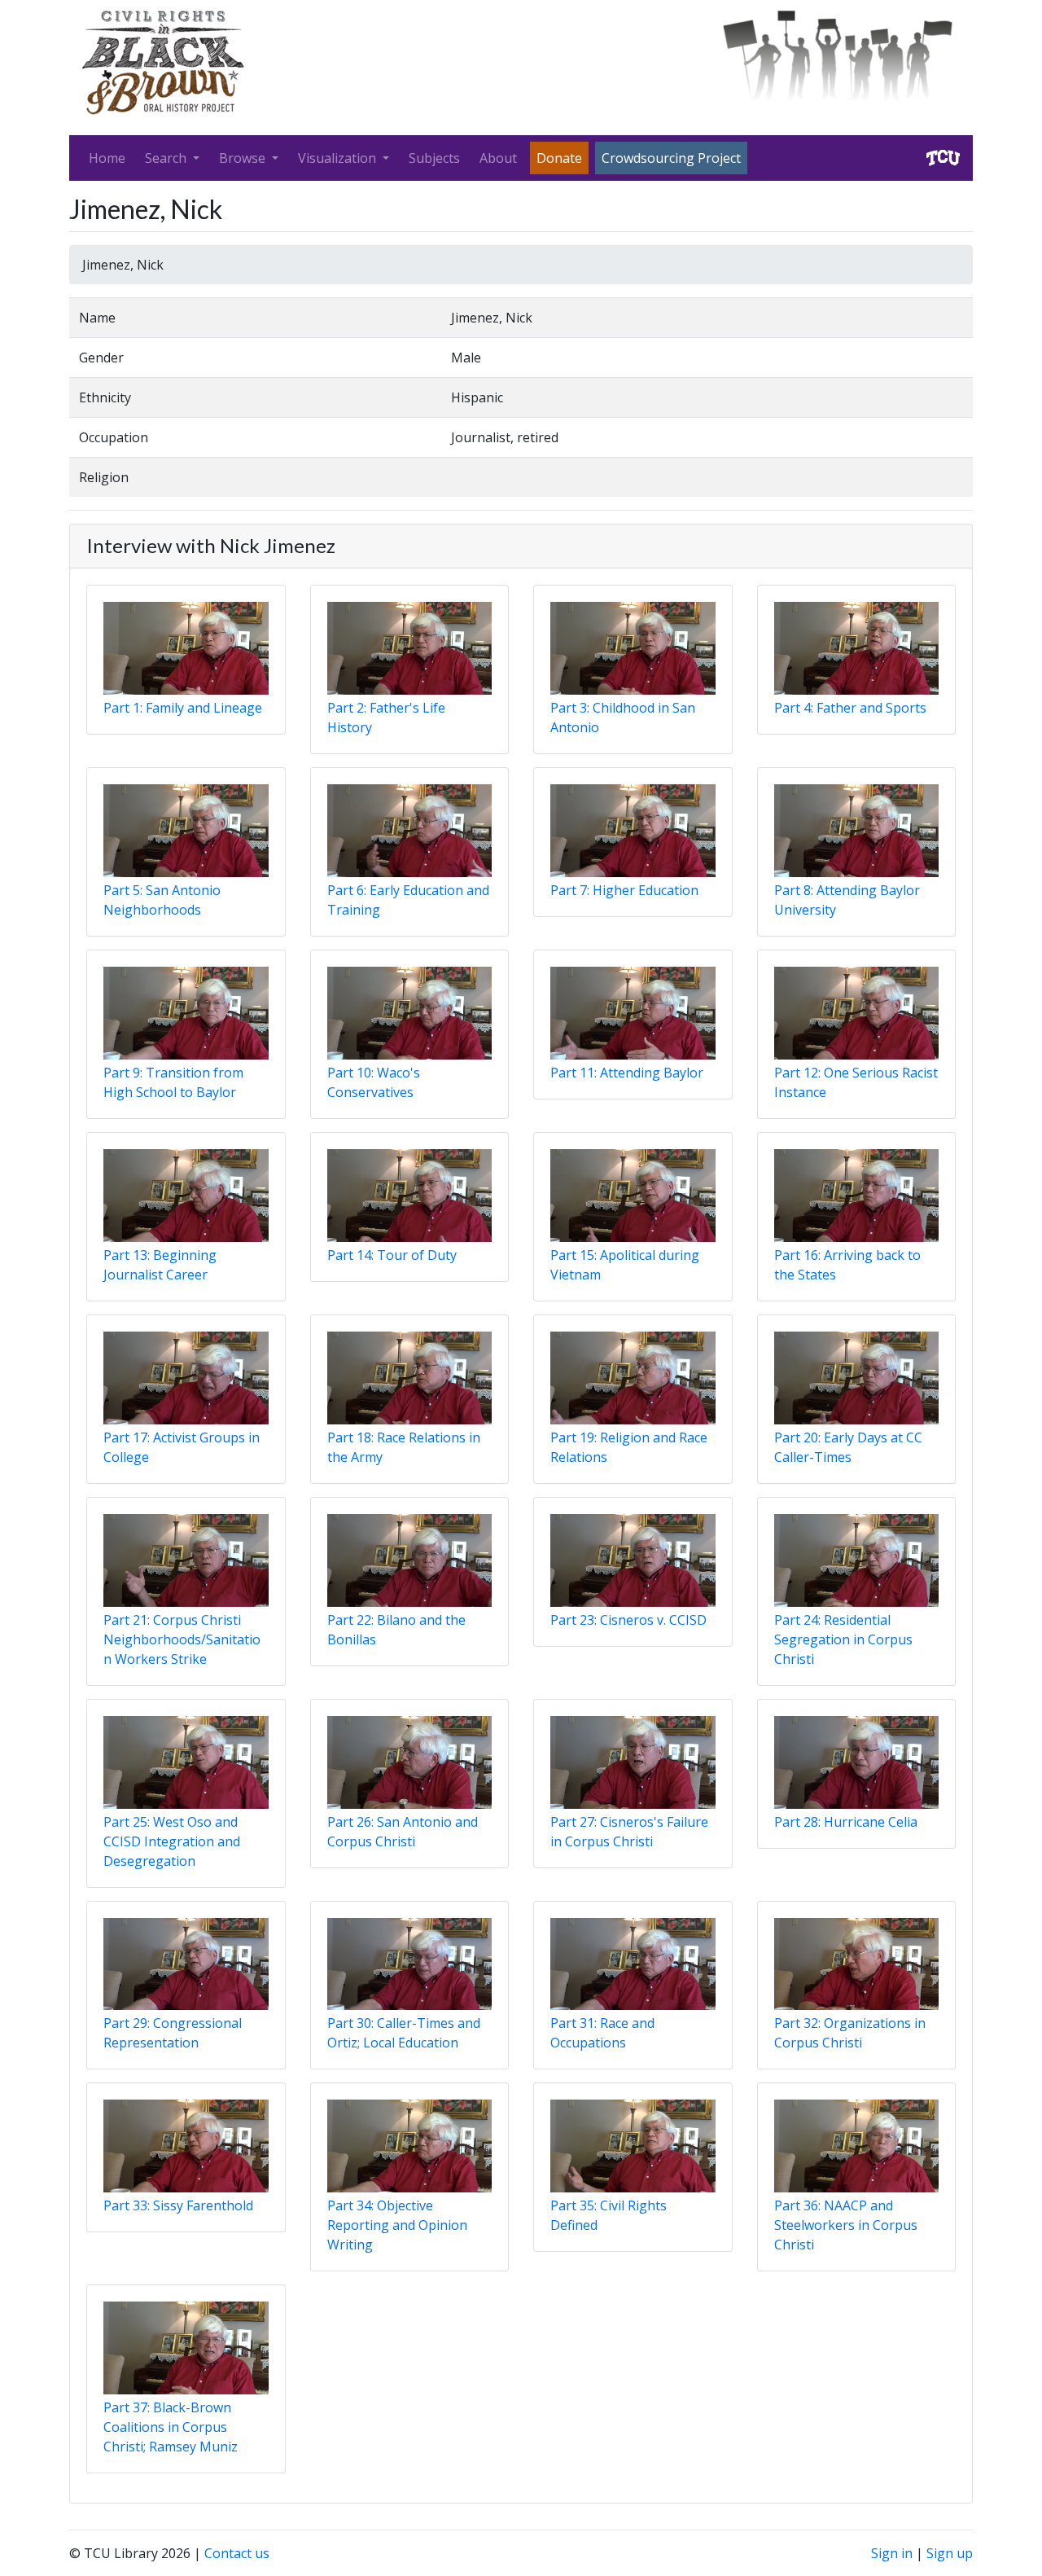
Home (107, 158)
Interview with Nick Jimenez (211, 545)
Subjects (434, 158)
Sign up (950, 2553)
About (498, 158)
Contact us (237, 2553)
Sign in (892, 2553)
